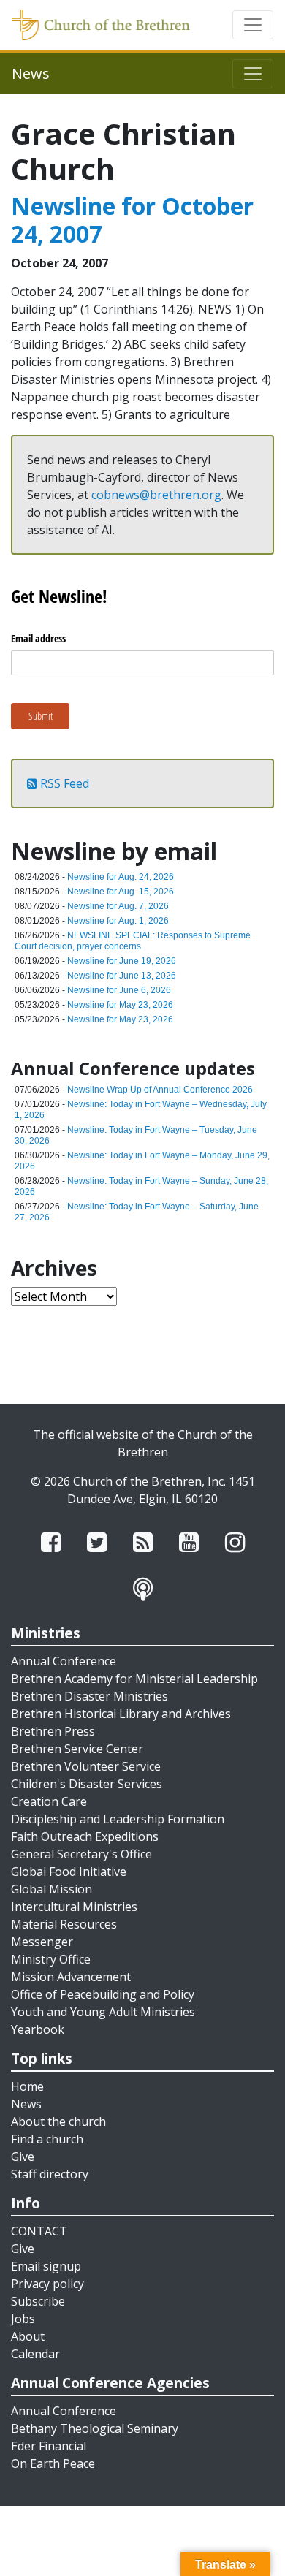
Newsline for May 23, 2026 (120, 1005)
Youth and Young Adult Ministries (103, 2012)
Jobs (23, 2319)
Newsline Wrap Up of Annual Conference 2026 (160, 1090)
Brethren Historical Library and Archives (121, 1714)
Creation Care (49, 1801)
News (26, 2104)
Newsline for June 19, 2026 (122, 961)
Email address (38, 638)
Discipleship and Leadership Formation (118, 1819)
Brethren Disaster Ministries (90, 1696)
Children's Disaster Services (87, 1784)
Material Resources (64, 1924)
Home (27, 2086)
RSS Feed (63, 783)
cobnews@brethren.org (156, 495)
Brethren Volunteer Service (86, 1766)
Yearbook (38, 2029)
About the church (58, 2121)
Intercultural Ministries (74, 1907)
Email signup (46, 2266)
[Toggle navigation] (253, 25)
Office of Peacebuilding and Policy (103, 1994)
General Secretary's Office (81, 1854)
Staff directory (50, 2174)
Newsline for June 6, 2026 (119, 990)
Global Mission (52, 1889)
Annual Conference (64, 1661)
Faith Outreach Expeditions (85, 1836)
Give (23, 2157)
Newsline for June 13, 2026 (122, 976)
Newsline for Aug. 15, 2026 (121, 892)
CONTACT (39, 2231)
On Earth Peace (53, 2463)
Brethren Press (53, 1731)
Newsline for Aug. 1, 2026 (118, 921)
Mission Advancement (71, 1977)
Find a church (47, 2139)
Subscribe (38, 2301)
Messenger (42, 1942)
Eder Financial (49, 2446)
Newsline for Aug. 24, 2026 (121, 877)
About (28, 2336)
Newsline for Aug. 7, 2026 (118, 906)
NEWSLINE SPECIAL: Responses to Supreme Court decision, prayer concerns (133, 941)
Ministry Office (51, 1959)
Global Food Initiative (69, 1872)
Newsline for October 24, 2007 (132, 220)
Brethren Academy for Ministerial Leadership (134, 1679)
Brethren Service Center (77, 1749)
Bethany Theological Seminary (95, 2428)
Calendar (35, 2354)
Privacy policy (47, 2284)
